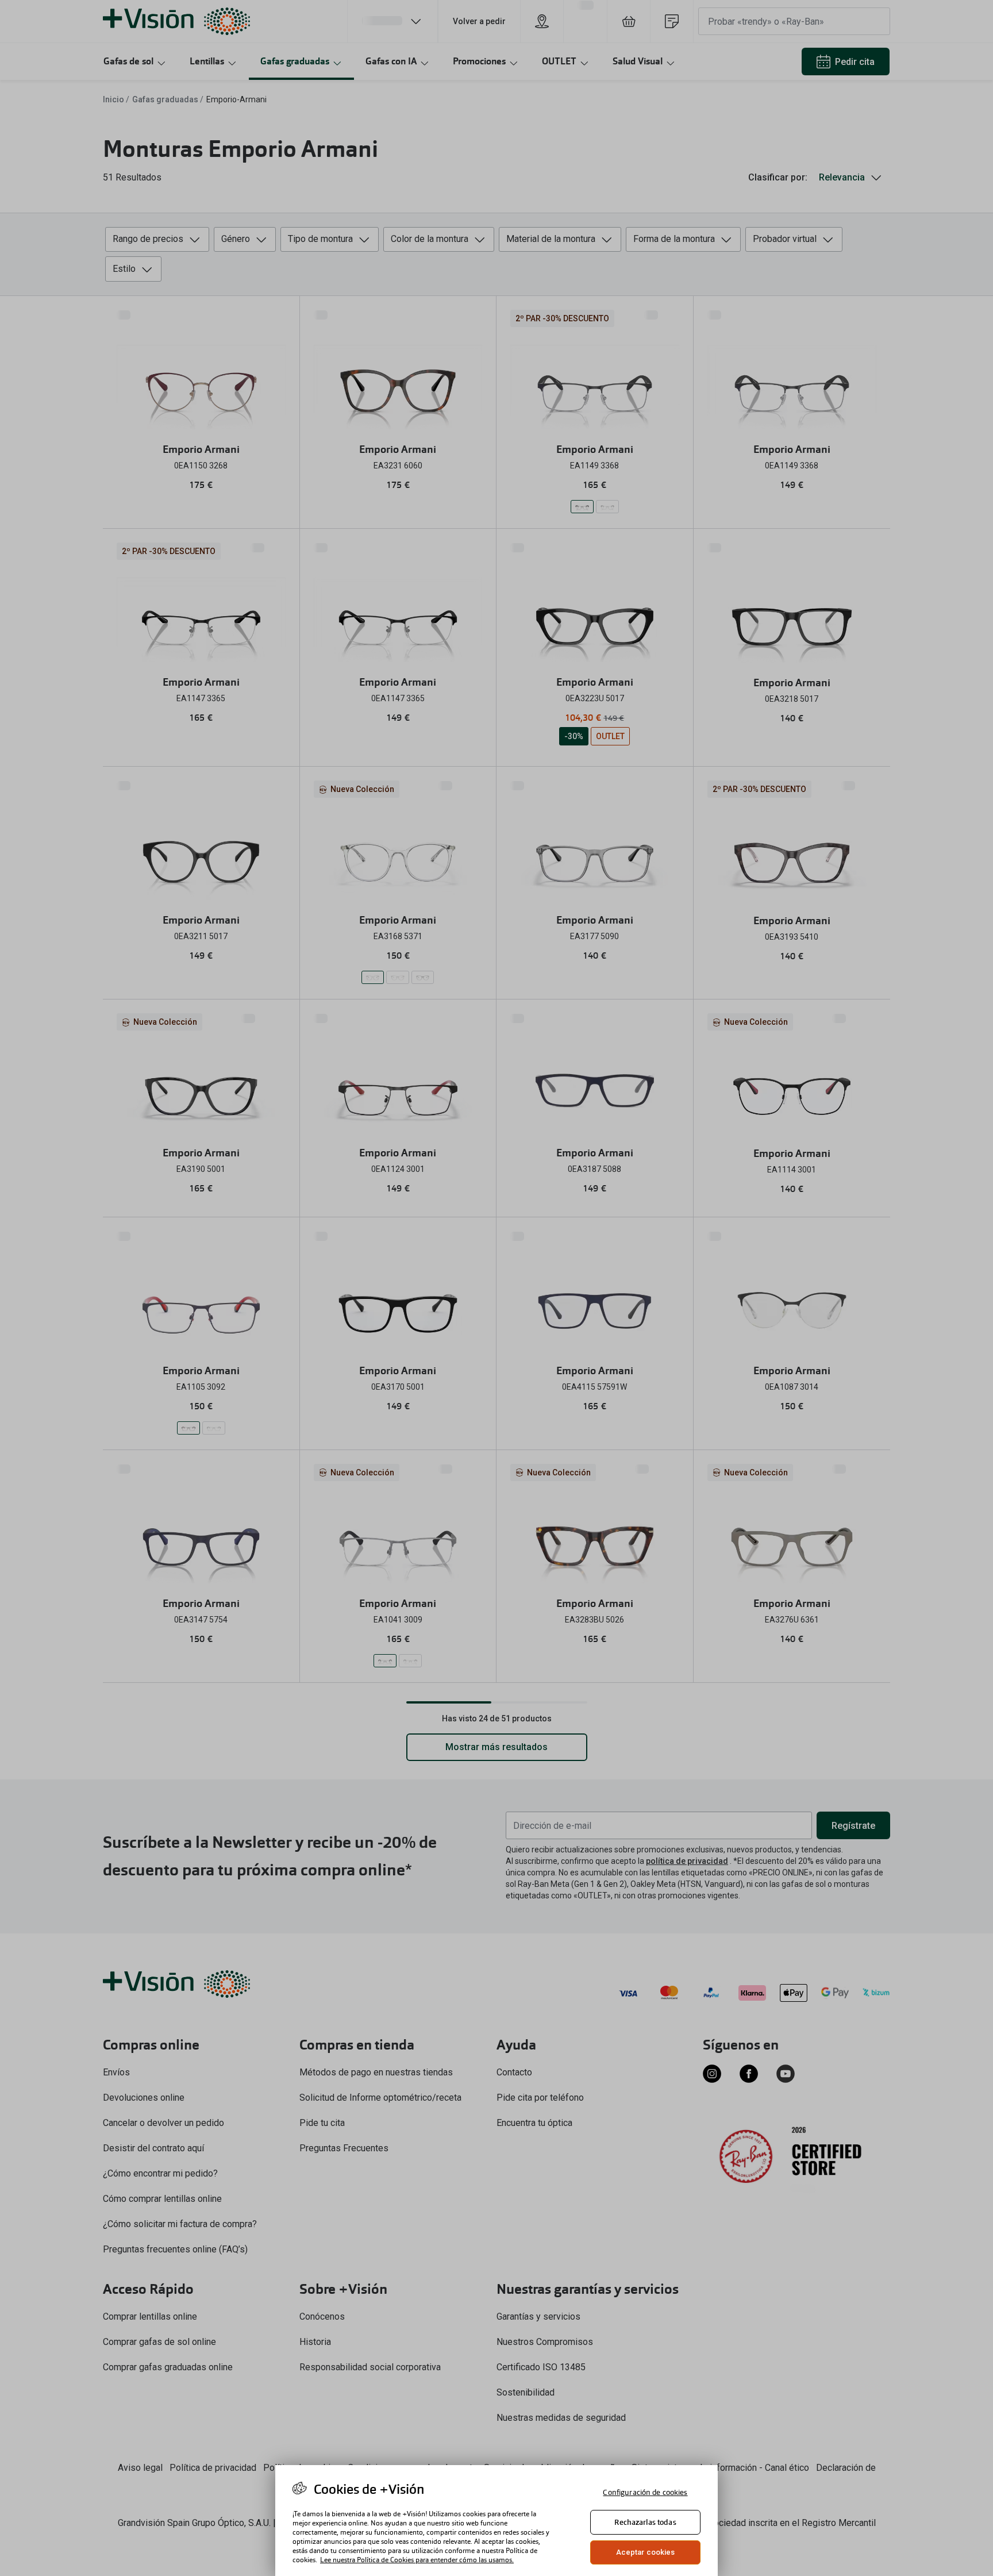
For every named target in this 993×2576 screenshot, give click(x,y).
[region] (496, 2521)
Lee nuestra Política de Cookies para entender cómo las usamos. (417, 2560)
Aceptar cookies (646, 2552)
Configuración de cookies (645, 2492)
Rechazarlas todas (645, 2522)
